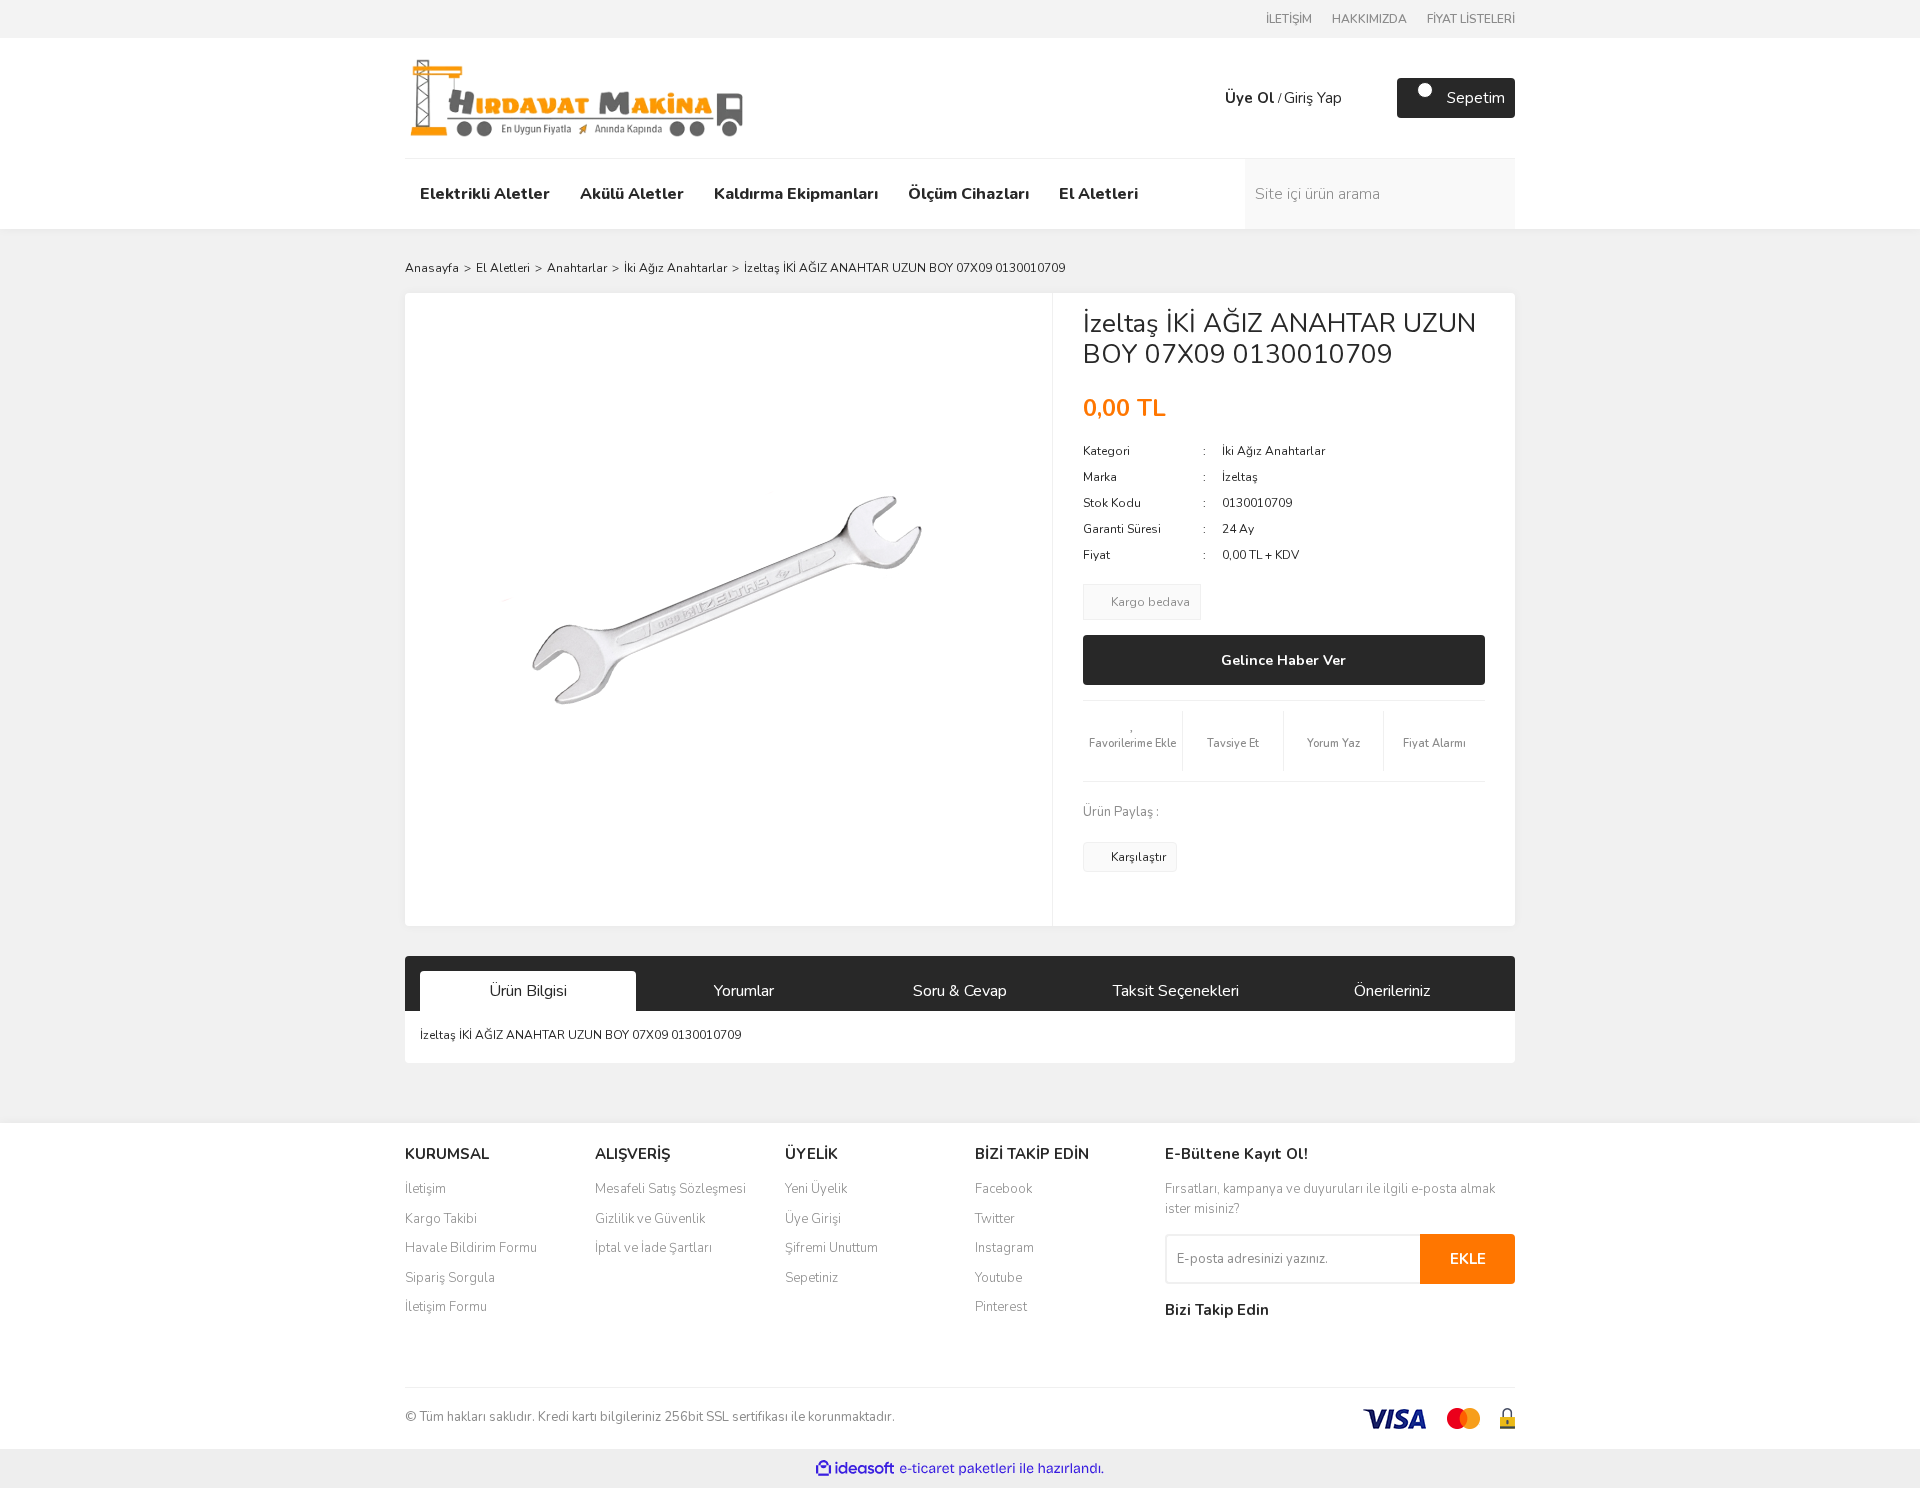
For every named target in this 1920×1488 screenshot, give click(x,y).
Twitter (995, 1219)
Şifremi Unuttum (831, 1248)
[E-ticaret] (957, 1468)
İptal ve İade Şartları (653, 1248)
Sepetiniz (811, 1278)
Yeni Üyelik (816, 1189)
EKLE (1468, 1259)
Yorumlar (744, 991)
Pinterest (1001, 1307)
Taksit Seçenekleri (1176, 991)
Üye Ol (1250, 98)
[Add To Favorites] (1133, 741)
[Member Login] (1205, 98)
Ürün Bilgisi (528, 991)
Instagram (1004, 1248)
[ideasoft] (855, 1468)
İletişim (425, 1189)
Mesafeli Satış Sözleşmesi (670, 1189)
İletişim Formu (446, 1307)
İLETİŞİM (1289, 19)
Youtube (998, 1278)
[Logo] (576, 97)
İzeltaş (1240, 477)
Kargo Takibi (441, 1219)
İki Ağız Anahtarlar (1273, 451)
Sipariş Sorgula (450, 1278)
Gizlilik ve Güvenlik (650, 1219)
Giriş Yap (1313, 98)
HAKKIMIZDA (1369, 19)
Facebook (1003, 1189)
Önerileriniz (1392, 991)
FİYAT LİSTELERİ (1471, 19)
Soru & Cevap (960, 991)
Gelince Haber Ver (1283, 660)
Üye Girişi (813, 1219)
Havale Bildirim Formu (471, 1248)
